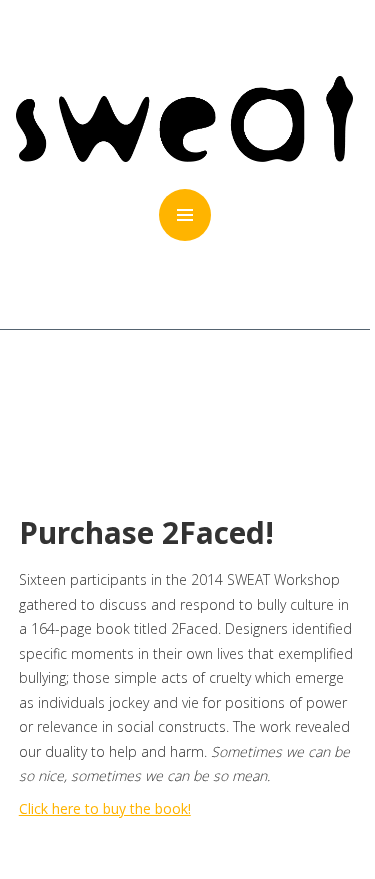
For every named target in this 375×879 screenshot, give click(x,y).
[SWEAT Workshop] (184, 156)
